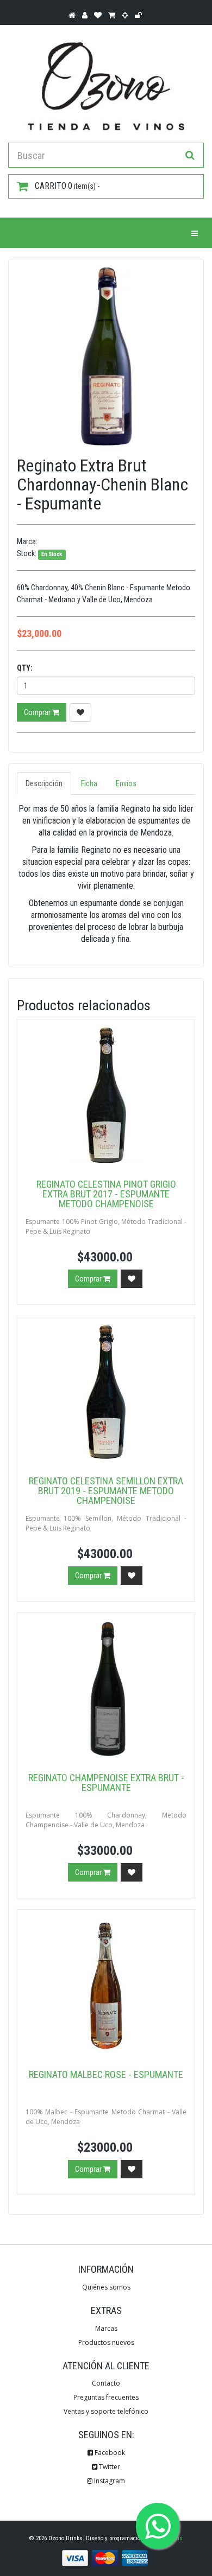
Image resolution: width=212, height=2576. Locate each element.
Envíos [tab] (126, 783)
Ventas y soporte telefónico (106, 2411)
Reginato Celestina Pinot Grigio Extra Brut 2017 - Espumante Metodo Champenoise (106, 1194)
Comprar (38, 712)
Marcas (106, 2328)
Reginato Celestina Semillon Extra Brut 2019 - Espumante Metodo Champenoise (106, 1491)
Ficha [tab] (89, 783)
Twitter (109, 2467)
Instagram (109, 2481)
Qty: (25, 668)
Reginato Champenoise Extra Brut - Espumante (106, 1783)
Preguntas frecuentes (106, 2397)
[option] (106, 356)
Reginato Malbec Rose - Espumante (106, 2074)
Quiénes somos (106, 2287)
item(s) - (67, 186)
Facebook (109, 2453)
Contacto (106, 2383)
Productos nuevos (106, 2342)
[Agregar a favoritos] (80, 712)
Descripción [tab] (44, 783)
